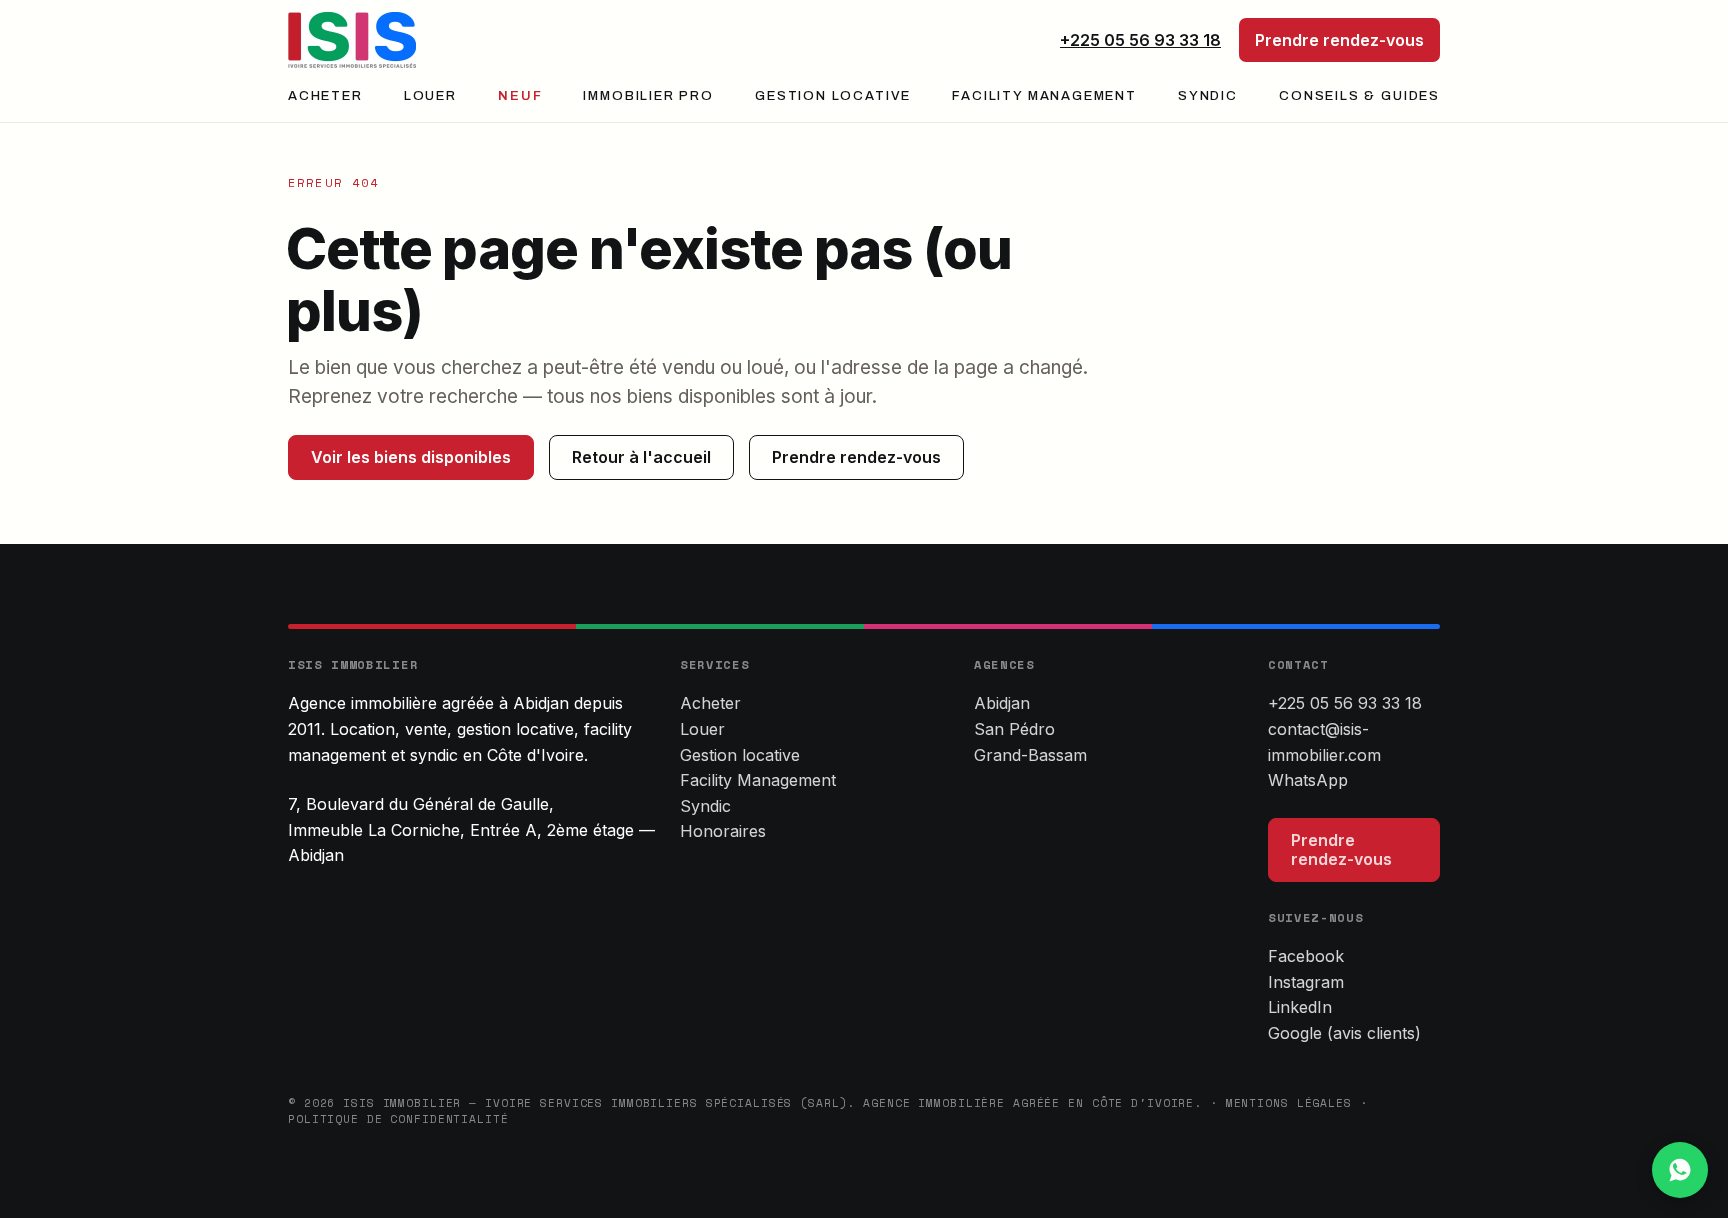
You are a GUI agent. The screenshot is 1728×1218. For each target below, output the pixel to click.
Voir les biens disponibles (411, 457)
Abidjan (1002, 703)
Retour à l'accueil (641, 457)
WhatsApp (1308, 780)
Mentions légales (1289, 1103)
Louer (430, 96)
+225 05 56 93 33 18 (1140, 40)
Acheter (325, 96)
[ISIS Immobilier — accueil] (352, 40)
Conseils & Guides (1359, 96)
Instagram (1306, 982)
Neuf (520, 96)
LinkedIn (1300, 1007)
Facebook (1306, 956)
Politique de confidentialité (398, 1119)
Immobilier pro (648, 96)
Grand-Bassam (1030, 755)
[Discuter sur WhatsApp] (1680, 1170)
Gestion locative (833, 96)
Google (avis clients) (1344, 1033)
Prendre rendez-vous (1339, 40)
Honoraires (723, 831)
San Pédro (1014, 729)
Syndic (1208, 96)
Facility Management (1044, 96)
